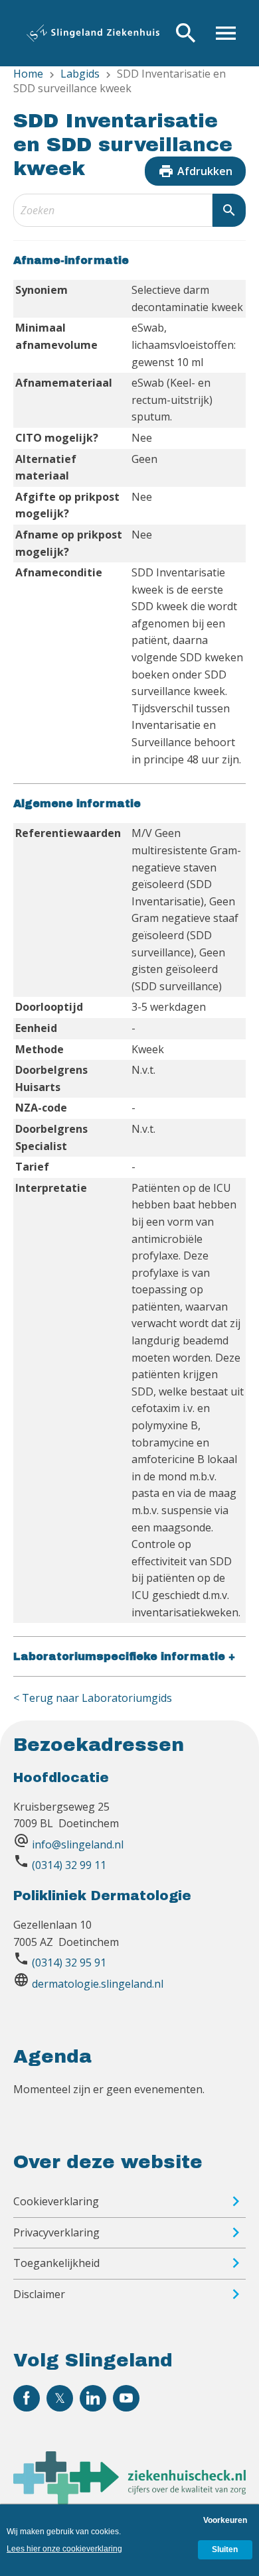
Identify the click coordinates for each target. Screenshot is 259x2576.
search (229, 210)
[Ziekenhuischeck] (129, 2500)
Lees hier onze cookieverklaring (64, 2549)
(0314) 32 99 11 (69, 1865)
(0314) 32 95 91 (69, 1963)
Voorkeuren (225, 2520)
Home (28, 74)
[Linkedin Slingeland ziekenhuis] (93, 2398)
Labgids (80, 74)
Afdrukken (195, 171)
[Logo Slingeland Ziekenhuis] (93, 33)
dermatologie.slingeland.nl (98, 1984)
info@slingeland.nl (78, 1844)
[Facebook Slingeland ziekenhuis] (27, 2398)
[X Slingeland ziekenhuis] (60, 2398)
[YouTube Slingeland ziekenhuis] (126, 2398)
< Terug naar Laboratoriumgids (93, 1698)
